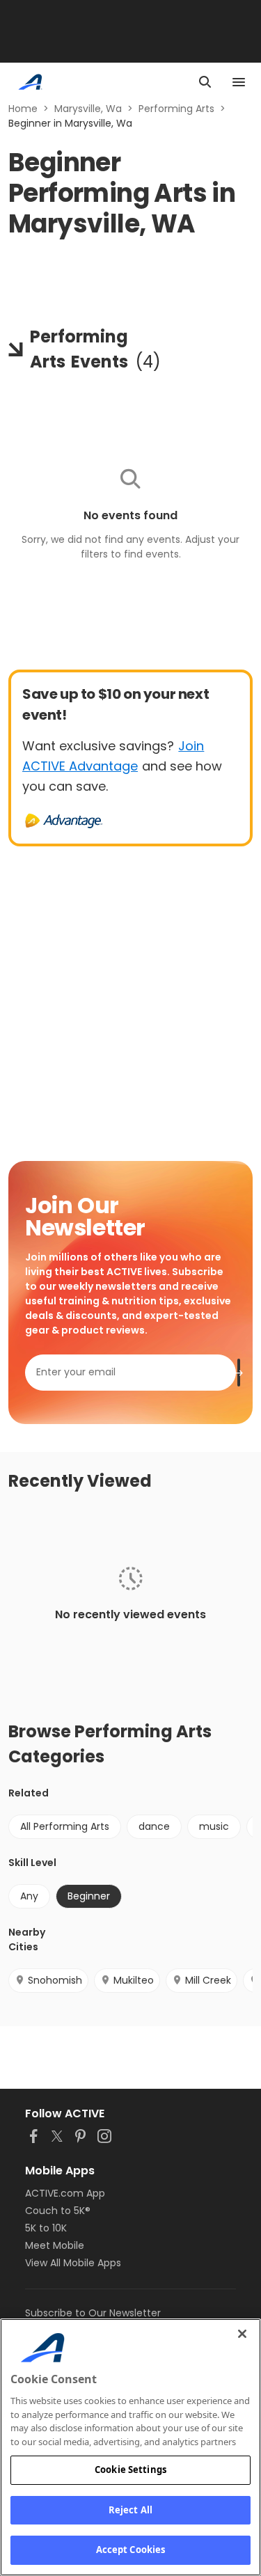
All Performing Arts (65, 1826)
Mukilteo (134, 1980)
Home (23, 109)
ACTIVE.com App (65, 2193)
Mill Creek (208, 1980)
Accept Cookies (131, 2550)
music (214, 1826)
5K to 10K (46, 2228)
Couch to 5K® (58, 2211)
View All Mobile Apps (73, 2263)
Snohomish (55, 1980)
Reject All (130, 2510)
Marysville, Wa (88, 109)
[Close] (242, 2334)
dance (154, 1826)
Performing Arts (176, 109)
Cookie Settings (130, 2470)
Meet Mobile (55, 2245)
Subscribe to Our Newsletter (93, 2313)
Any (29, 1896)
